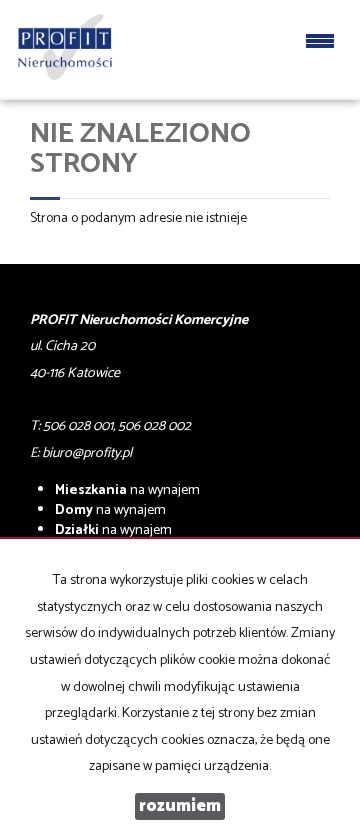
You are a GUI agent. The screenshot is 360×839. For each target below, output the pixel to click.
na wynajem (127, 490)
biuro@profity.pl (87, 453)
